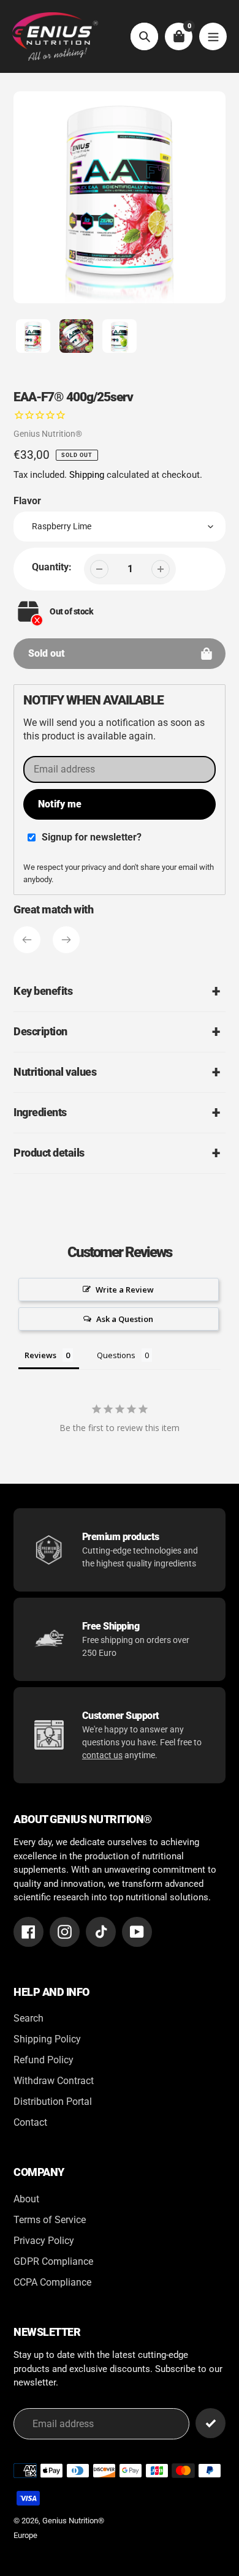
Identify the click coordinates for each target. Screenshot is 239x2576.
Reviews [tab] (40, 1355)
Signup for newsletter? (92, 837)
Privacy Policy (44, 2241)
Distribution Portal (53, 2102)
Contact (30, 2122)
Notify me (60, 804)
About (26, 2199)
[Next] (66, 940)
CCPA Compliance (52, 2282)
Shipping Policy (47, 2039)
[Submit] (211, 2423)
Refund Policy (44, 2060)
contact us (102, 1755)
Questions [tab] (116, 1355)
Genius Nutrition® (48, 434)
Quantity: (52, 567)
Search (28, 2018)
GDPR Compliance (53, 2261)
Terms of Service (50, 2220)
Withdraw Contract (54, 2081)
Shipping (87, 475)
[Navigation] (213, 36)
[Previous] (27, 940)
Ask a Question (125, 1319)
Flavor (27, 501)
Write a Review (125, 1290)
